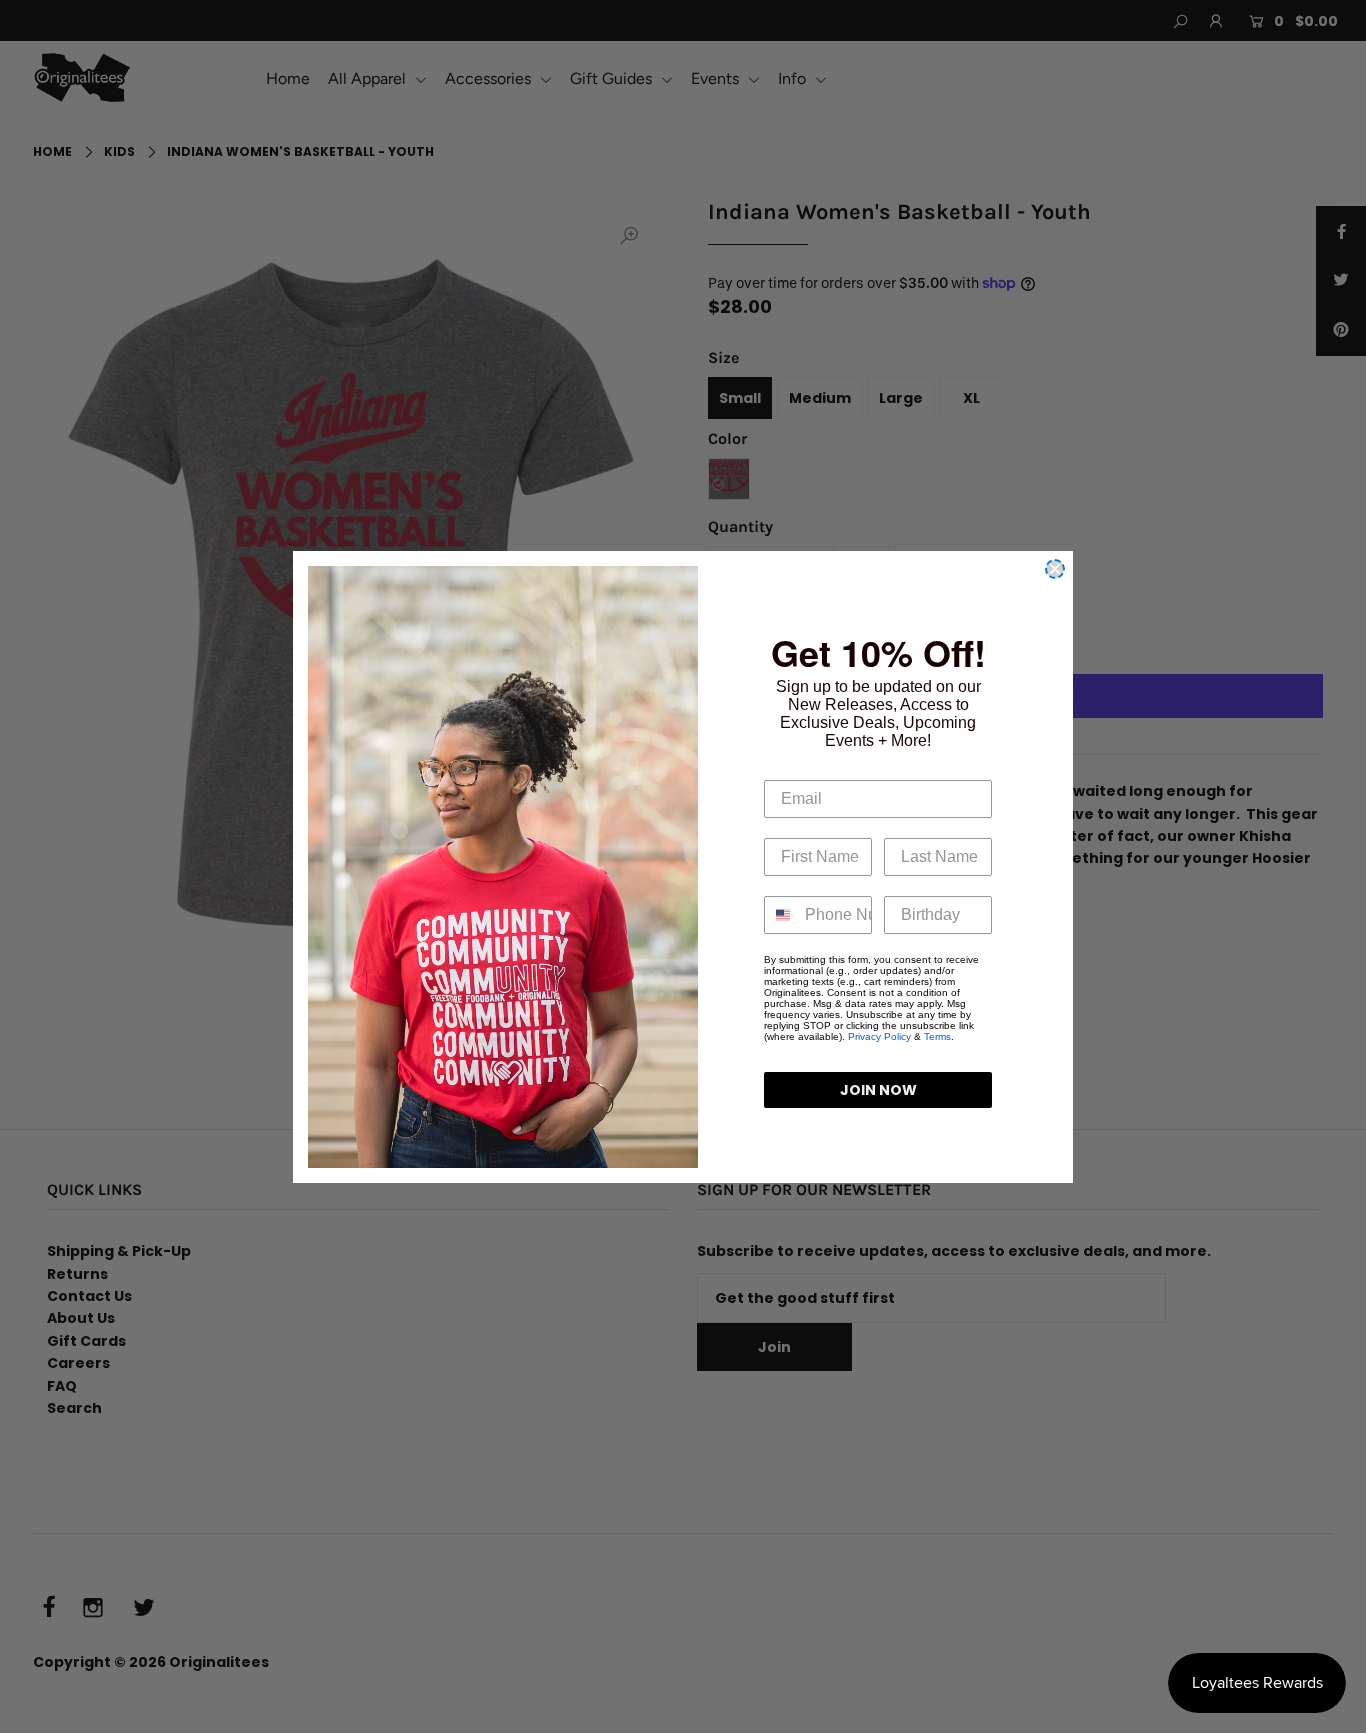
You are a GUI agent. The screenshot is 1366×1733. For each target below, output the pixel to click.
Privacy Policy (879, 1036)
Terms (937, 1036)
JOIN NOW (878, 1090)
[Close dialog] (1055, 569)
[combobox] (780, 915)
